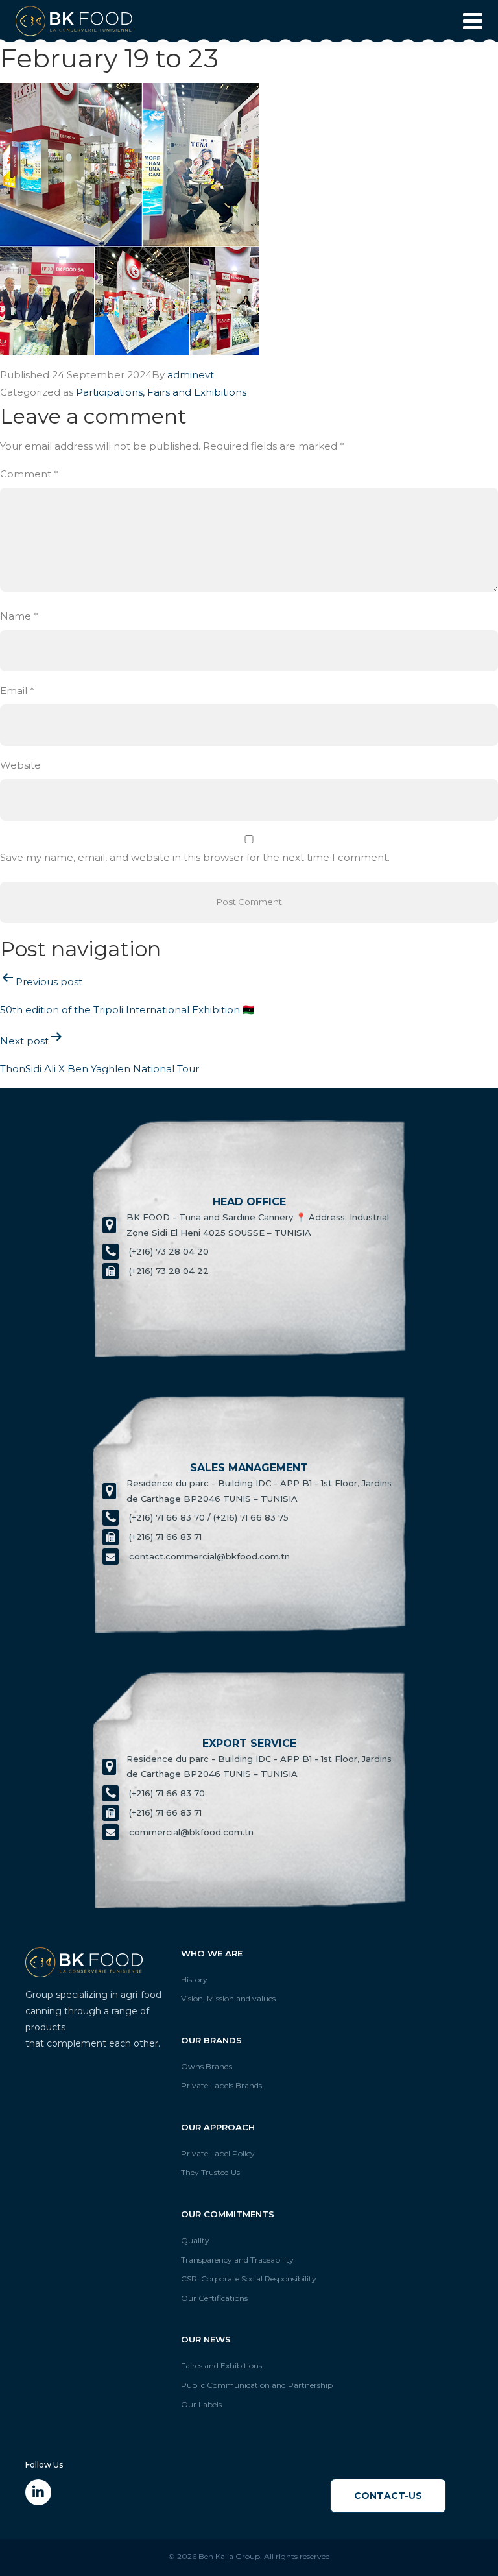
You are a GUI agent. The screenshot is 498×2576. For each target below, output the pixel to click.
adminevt (191, 375)
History (194, 1980)
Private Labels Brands (221, 2085)
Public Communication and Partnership (257, 2385)
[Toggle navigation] (469, 21)
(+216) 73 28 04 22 (169, 1271)
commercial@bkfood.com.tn (191, 1832)
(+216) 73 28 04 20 (169, 1251)
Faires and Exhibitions (221, 2365)
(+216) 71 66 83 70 (167, 1793)
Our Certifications (214, 2298)
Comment (29, 474)
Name (19, 616)
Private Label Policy (218, 2153)
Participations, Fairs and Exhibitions (161, 392)
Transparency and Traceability (237, 2260)
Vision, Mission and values (228, 1998)
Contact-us (388, 2496)
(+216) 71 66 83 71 (165, 1537)
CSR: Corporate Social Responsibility (249, 2279)
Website (20, 765)
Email (17, 691)
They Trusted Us (210, 2172)
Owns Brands (207, 2066)
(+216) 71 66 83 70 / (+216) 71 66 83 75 (209, 1517)
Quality (195, 2240)
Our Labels (201, 2404)
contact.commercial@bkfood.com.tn (209, 1556)
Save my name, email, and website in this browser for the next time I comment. (195, 857)
